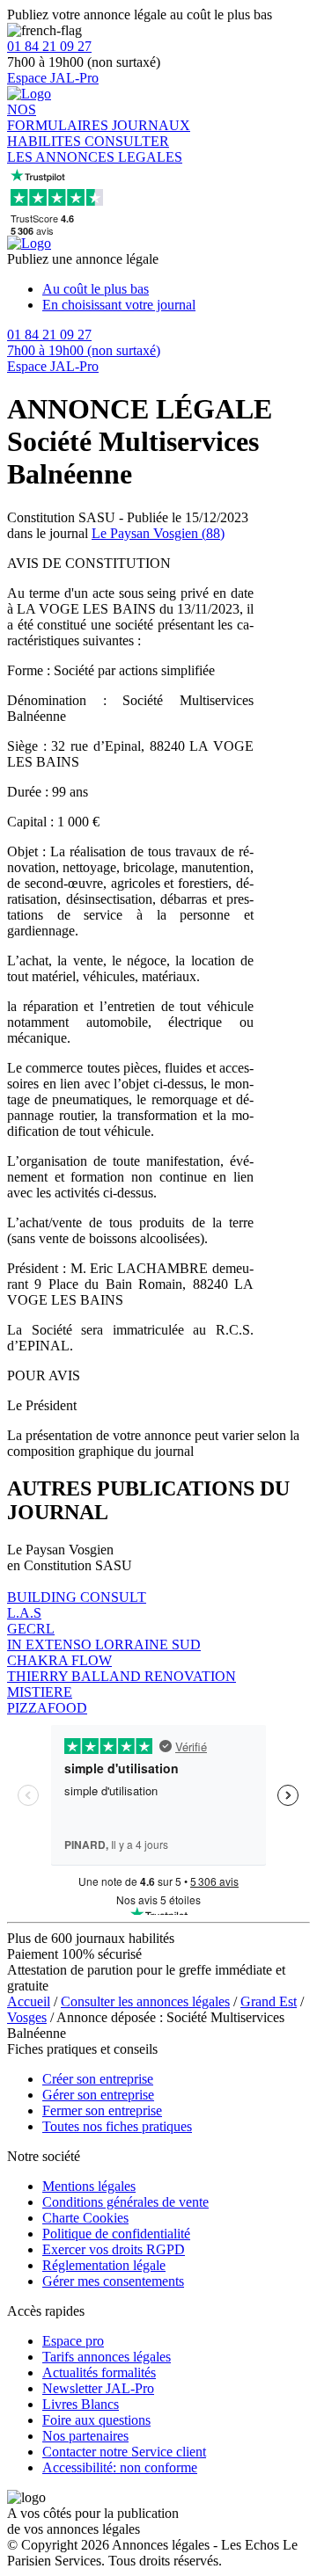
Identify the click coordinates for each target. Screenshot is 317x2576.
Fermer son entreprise (102, 2110)
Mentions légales (89, 2186)
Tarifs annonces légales (107, 2357)
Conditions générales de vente (125, 2202)
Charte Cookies (85, 2218)
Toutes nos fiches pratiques (117, 2126)
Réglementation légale (104, 2265)
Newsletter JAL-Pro (98, 2388)
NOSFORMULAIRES (59, 117)
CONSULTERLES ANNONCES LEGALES (95, 149)
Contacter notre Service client (124, 2452)
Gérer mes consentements (113, 2281)
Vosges (27, 2017)
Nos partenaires (85, 2436)
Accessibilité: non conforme (120, 2467)
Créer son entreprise (98, 2079)
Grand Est (269, 2001)
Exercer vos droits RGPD (114, 2249)
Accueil (29, 2001)
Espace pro (73, 2341)
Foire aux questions (96, 2420)
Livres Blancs (81, 2404)
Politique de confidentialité (116, 2234)
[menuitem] (176, 289)
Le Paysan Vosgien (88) (158, 533)
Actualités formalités (99, 2372)
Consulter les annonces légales (145, 2001)
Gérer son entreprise (98, 2095)
